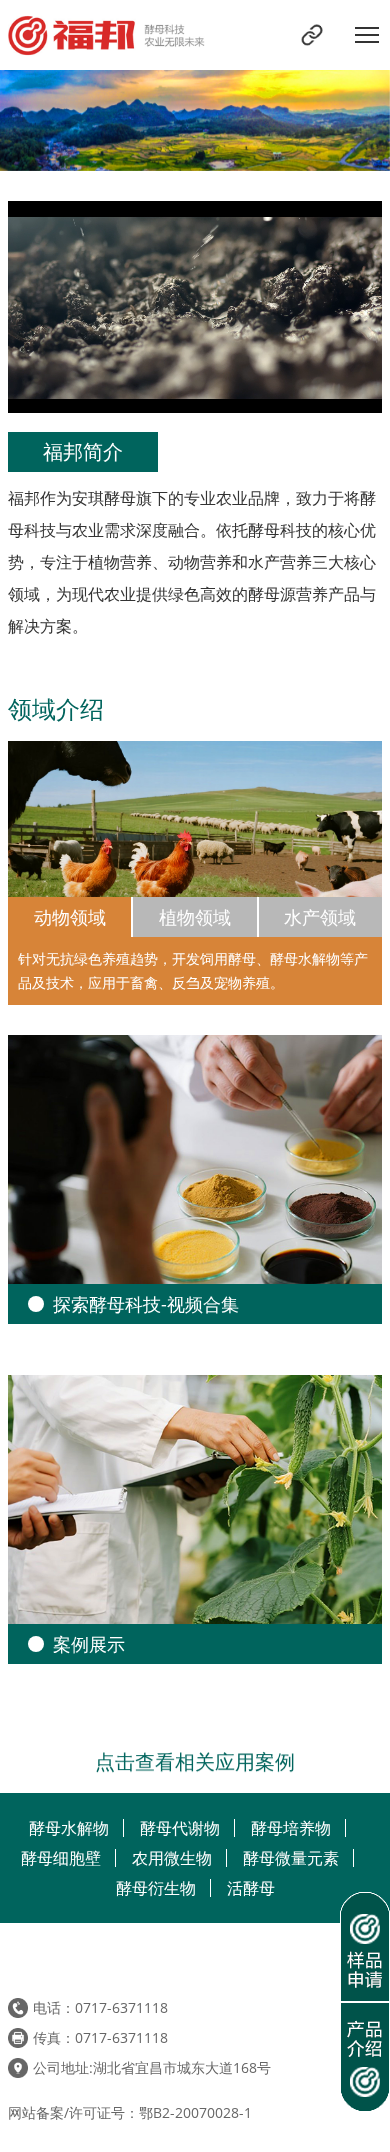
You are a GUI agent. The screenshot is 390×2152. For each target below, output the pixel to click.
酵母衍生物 (156, 1888)
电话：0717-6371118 (100, 2007)
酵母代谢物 (180, 1828)
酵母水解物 (69, 1828)
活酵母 (251, 1888)
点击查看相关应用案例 (195, 1759)
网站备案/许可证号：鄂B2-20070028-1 (130, 2112)
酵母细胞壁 (61, 1858)
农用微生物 (172, 1858)
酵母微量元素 (291, 1858)
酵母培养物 (291, 1828)
